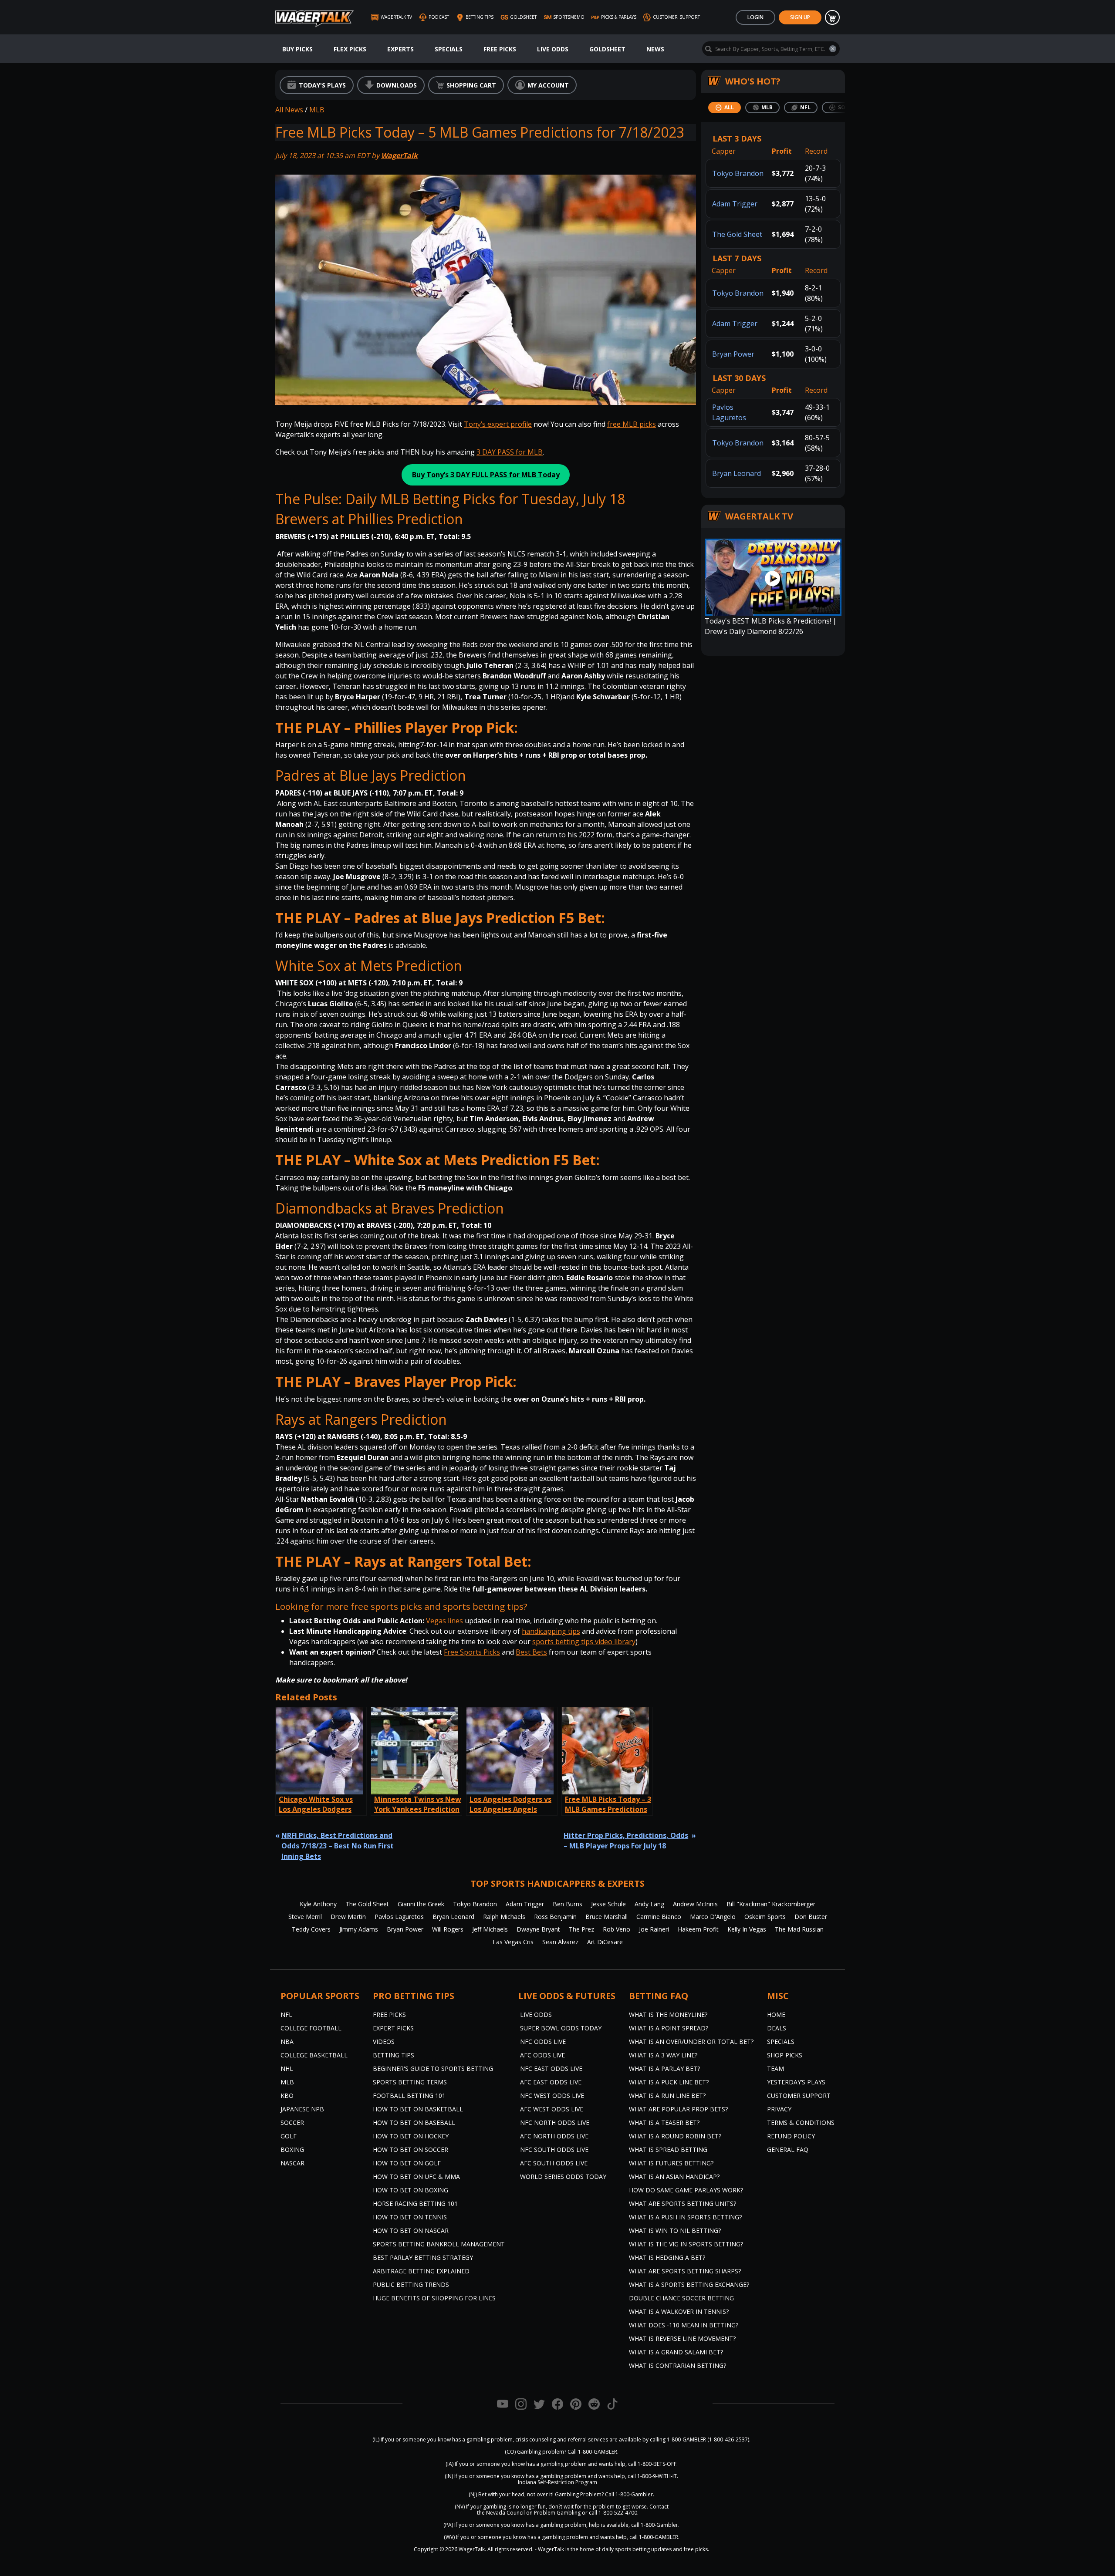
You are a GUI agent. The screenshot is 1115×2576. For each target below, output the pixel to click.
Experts (400, 49)
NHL (287, 2069)
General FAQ (788, 2149)
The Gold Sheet (737, 234)
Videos (384, 2042)
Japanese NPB (302, 2109)
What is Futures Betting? (671, 2163)
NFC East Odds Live (551, 2069)
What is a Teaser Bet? (664, 2123)
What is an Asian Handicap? (674, 2176)
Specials (449, 49)
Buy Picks (297, 49)
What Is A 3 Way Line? (663, 2055)
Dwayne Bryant (538, 1929)
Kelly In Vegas (747, 1929)
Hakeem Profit (698, 1929)
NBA (287, 2042)
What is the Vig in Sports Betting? (686, 2244)
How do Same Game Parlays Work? (686, 2190)
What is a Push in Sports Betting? (685, 2217)
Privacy (779, 2109)
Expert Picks (393, 2028)
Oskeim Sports (765, 1917)
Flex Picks (350, 49)
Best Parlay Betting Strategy (423, 2257)
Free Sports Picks (472, 1652)
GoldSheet (607, 49)
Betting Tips (394, 2055)
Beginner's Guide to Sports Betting (433, 2069)
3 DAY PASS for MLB (510, 452)
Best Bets (531, 1652)
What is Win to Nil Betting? (675, 2230)
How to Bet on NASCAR (411, 2230)
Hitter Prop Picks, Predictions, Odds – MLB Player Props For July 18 (626, 1841)
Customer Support (799, 2096)
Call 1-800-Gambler (629, 2494)
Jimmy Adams (359, 1929)
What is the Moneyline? (668, 2015)
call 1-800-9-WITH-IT (652, 2476)
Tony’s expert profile (498, 424)
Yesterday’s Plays (796, 2082)
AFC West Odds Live (552, 2109)
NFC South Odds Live (554, 2149)
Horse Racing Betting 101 (415, 2203)
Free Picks (500, 49)
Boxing (292, 2149)
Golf (289, 2136)
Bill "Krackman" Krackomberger (771, 1904)
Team (775, 2069)
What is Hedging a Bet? (667, 2257)
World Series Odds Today (563, 2176)
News (655, 49)
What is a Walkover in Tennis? (679, 2311)
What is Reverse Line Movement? (682, 2338)
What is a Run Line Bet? (667, 2096)
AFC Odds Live (542, 2055)
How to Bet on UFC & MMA (416, 2176)
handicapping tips (551, 1631)
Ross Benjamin (555, 1917)
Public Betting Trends (411, 2284)
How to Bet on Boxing (411, 2190)
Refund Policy (791, 2136)
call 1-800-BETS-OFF (652, 2464)
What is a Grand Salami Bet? (676, 2352)
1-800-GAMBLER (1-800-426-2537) (708, 2439)
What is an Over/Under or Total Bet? (691, 2042)
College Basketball (314, 2055)
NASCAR (292, 2163)
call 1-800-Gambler (655, 2525)
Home (776, 2015)
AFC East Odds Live (551, 2082)
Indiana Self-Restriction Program (557, 2482)
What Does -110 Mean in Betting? (684, 2325)
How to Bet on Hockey (411, 2136)
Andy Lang (649, 1904)
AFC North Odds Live (554, 2136)
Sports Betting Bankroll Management (439, 2244)
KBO (287, 2096)
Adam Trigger (735, 204)
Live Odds (553, 49)
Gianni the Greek (421, 1904)
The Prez (581, 1929)
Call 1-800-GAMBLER (592, 2452)
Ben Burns (568, 1904)
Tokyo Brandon (738, 173)
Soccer (292, 2123)
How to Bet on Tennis (410, 2217)
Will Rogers (448, 1929)
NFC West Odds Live (552, 2096)
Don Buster (811, 1917)
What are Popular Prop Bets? (678, 2109)
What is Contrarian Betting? (677, 2365)
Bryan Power (733, 354)
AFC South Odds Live (554, 2163)
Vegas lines (444, 1621)
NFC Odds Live (543, 2042)
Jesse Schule (608, 1904)
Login (755, 17)
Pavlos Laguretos (399, 1917)
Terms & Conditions (801, 2123)
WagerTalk (399, 155)
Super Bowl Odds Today (561, 2028)
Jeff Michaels (490, 1929)
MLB (317, 110)
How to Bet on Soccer (411, 2149)
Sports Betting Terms (410, 2082)
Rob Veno (617, 1929)
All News (289, 110)
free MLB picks (632, 424)
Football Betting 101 (409, 2096)
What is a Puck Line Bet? (669, 2082)
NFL (286, 2015)
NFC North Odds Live (555, 2123)
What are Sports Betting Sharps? (685, 2271)
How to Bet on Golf (407, 2163)
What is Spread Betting (668, 2149)
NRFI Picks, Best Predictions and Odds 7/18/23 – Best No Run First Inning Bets (338, 1846)
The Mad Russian (799, 1929)
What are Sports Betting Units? (683, 2203)
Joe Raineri (654, 1929)
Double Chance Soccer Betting (681, 2298)
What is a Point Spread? (669, 2028)
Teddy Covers (311, 1929)
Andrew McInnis (695, 1904)
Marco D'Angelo (713, 1917)
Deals (777, 2028)
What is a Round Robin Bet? (675, 2136)
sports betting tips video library (584, 1642)
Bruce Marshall (606, 1917)
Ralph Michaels (504, 1917)
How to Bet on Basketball (418, 2109)
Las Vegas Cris (513, 1942)
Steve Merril (305, 1917)
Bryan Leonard (737, 473)
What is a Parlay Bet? (664, 2069)
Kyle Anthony (318, 1904)
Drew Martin (348, 1917)
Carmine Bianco (659, 1917)
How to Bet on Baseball (414, 2123)
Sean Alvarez (560, 1942)
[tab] (725, 108)
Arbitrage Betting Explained (421, 2271)
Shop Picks (785, 2055)
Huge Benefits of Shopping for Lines (434, 2298)
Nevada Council (505, 2513)
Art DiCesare (605, 1942)
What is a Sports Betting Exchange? (689, 2284)
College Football (311, 2028)
